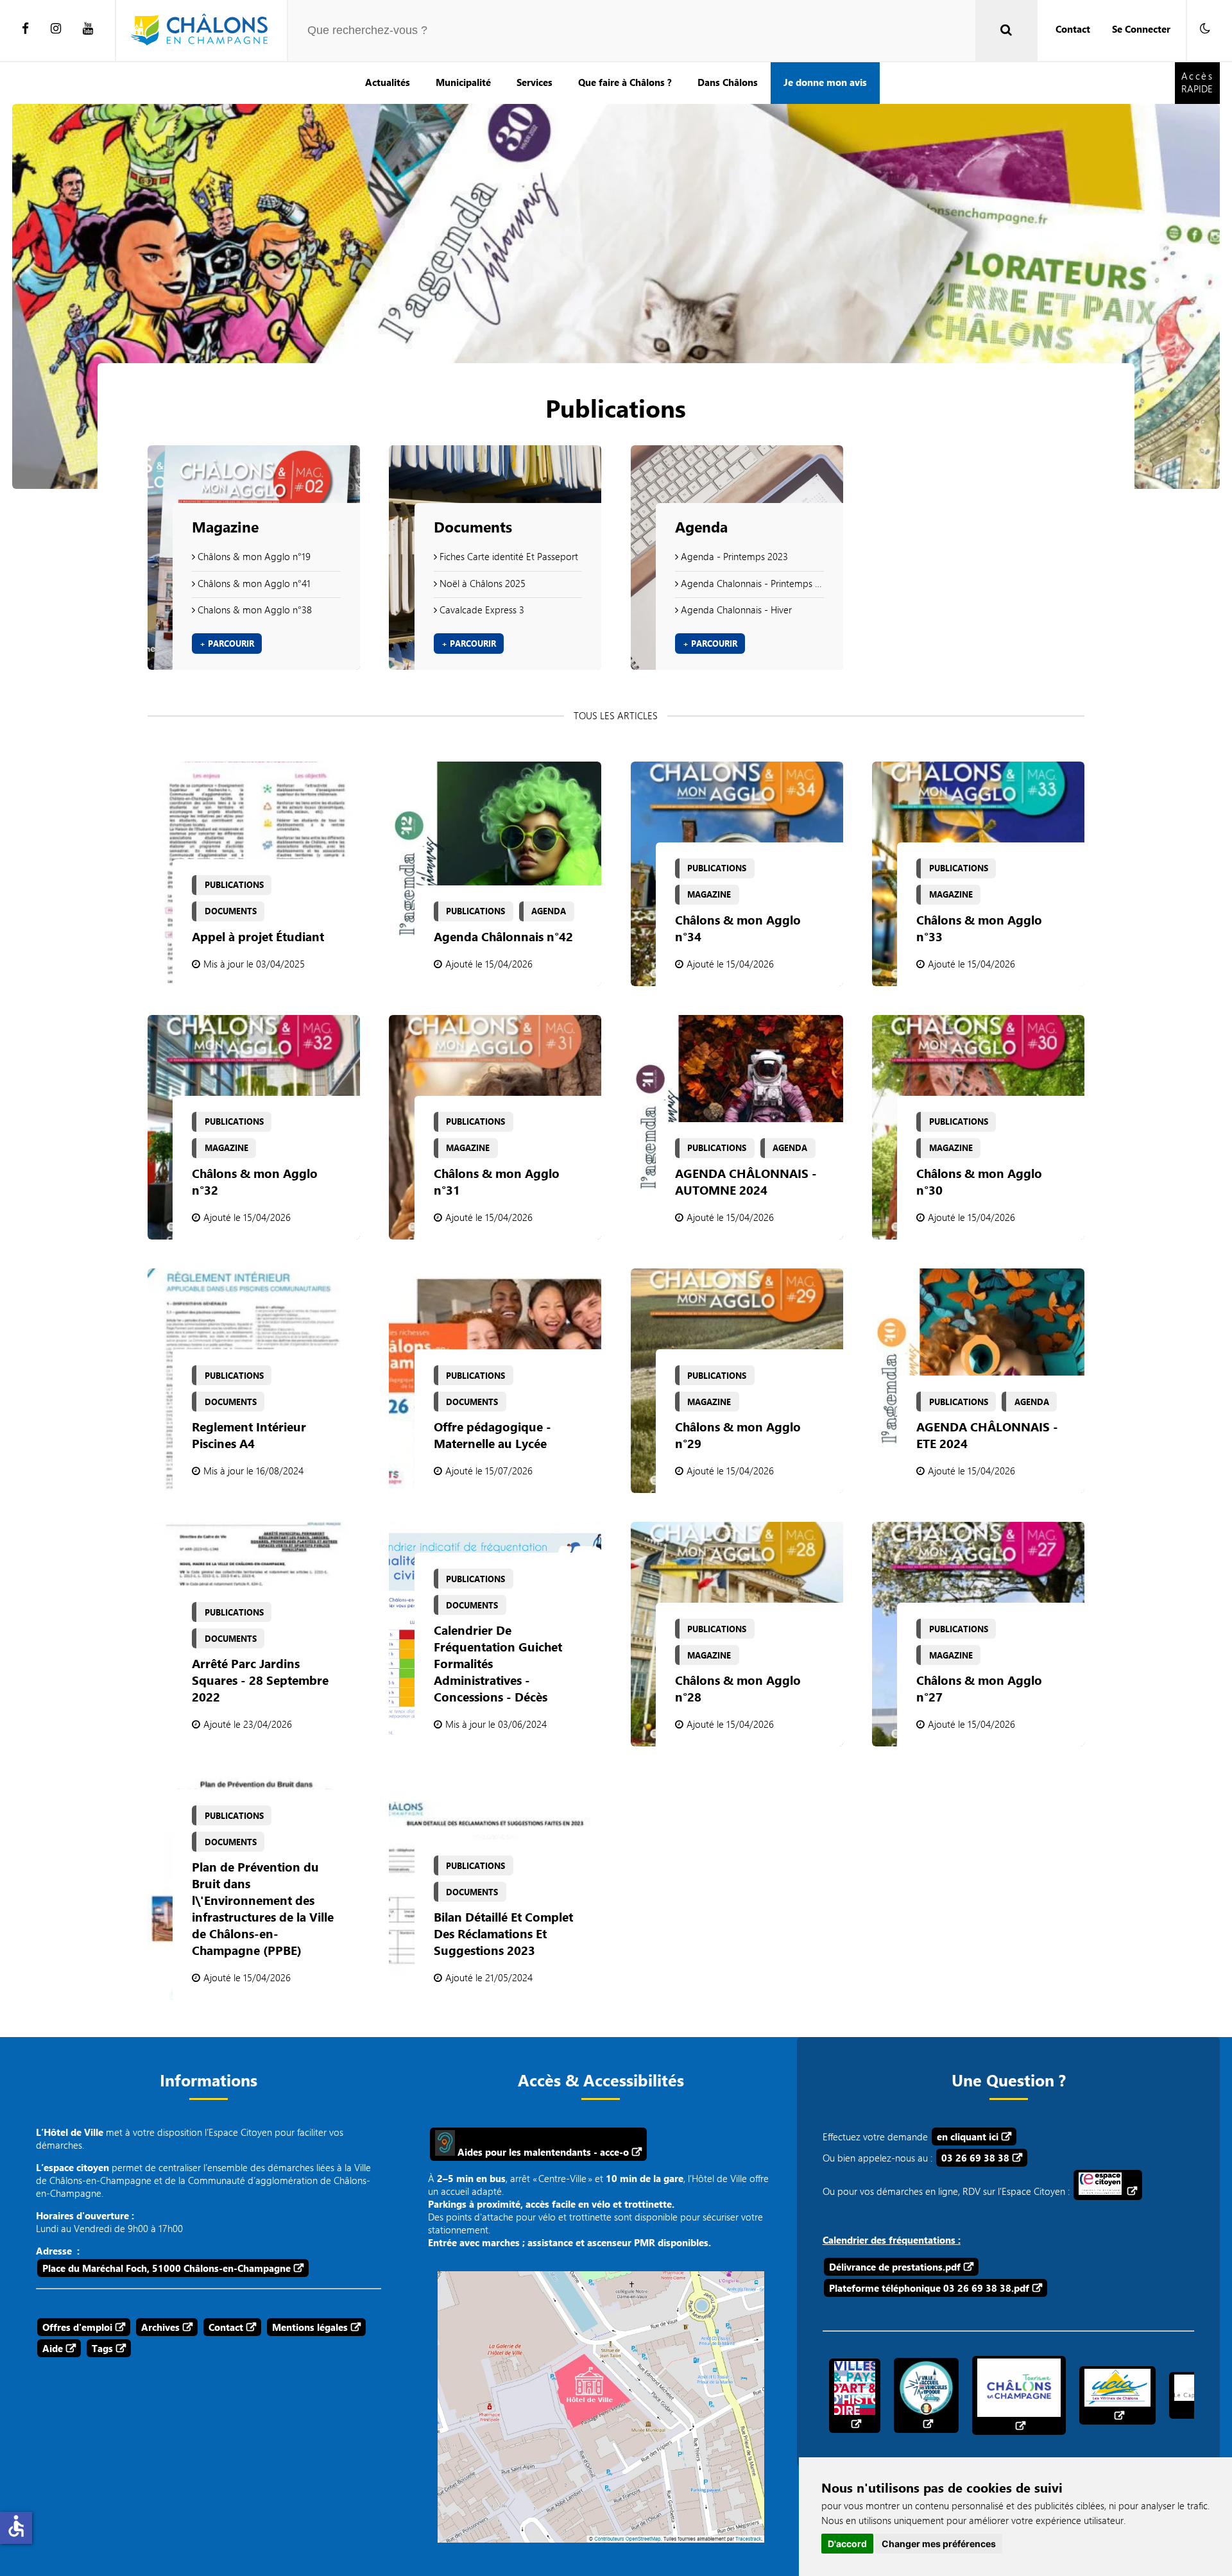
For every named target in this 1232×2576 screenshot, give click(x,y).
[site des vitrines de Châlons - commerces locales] (1117, 2395)
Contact (1073, 29)
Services (535, 82)
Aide (53, 2348)
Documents (473, 527)
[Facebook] (25, 29)
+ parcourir (227, 644)
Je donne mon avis (825, 82)
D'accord (847, 2544)
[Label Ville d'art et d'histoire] (855, 2396)
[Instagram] (56, 29)
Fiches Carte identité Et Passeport (508, 556)
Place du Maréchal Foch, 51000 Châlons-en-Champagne (167, 2268)
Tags (102, 2348)
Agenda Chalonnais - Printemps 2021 (751, 583)
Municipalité (463, 82)
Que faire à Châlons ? (625, 82)
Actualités (388, 82)
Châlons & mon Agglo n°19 (253, 556)
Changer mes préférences (939, 2544)
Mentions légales (310, 2327)
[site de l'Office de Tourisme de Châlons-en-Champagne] (1019, 2395)
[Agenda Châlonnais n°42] (495, 874)
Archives (160, 2327)
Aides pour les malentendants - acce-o (542, 2152)
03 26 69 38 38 (975, 2158)
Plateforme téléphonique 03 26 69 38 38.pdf (929, 2288)
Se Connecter (1141, 29)
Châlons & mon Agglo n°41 (253, 583)
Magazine (225, 527)
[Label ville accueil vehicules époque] (926, 2395)
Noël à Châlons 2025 (481, 583)
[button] (1205, 29)
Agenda (701, 527)
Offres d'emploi (77, 2327)
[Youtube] (88, 29)
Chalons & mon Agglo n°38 (253, 610)
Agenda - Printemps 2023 (733, 556)
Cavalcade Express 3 (481, 610)
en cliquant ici (968, 2137)
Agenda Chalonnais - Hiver (735, 610)
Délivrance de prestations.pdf (895, 2267)
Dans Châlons (728, 82)
